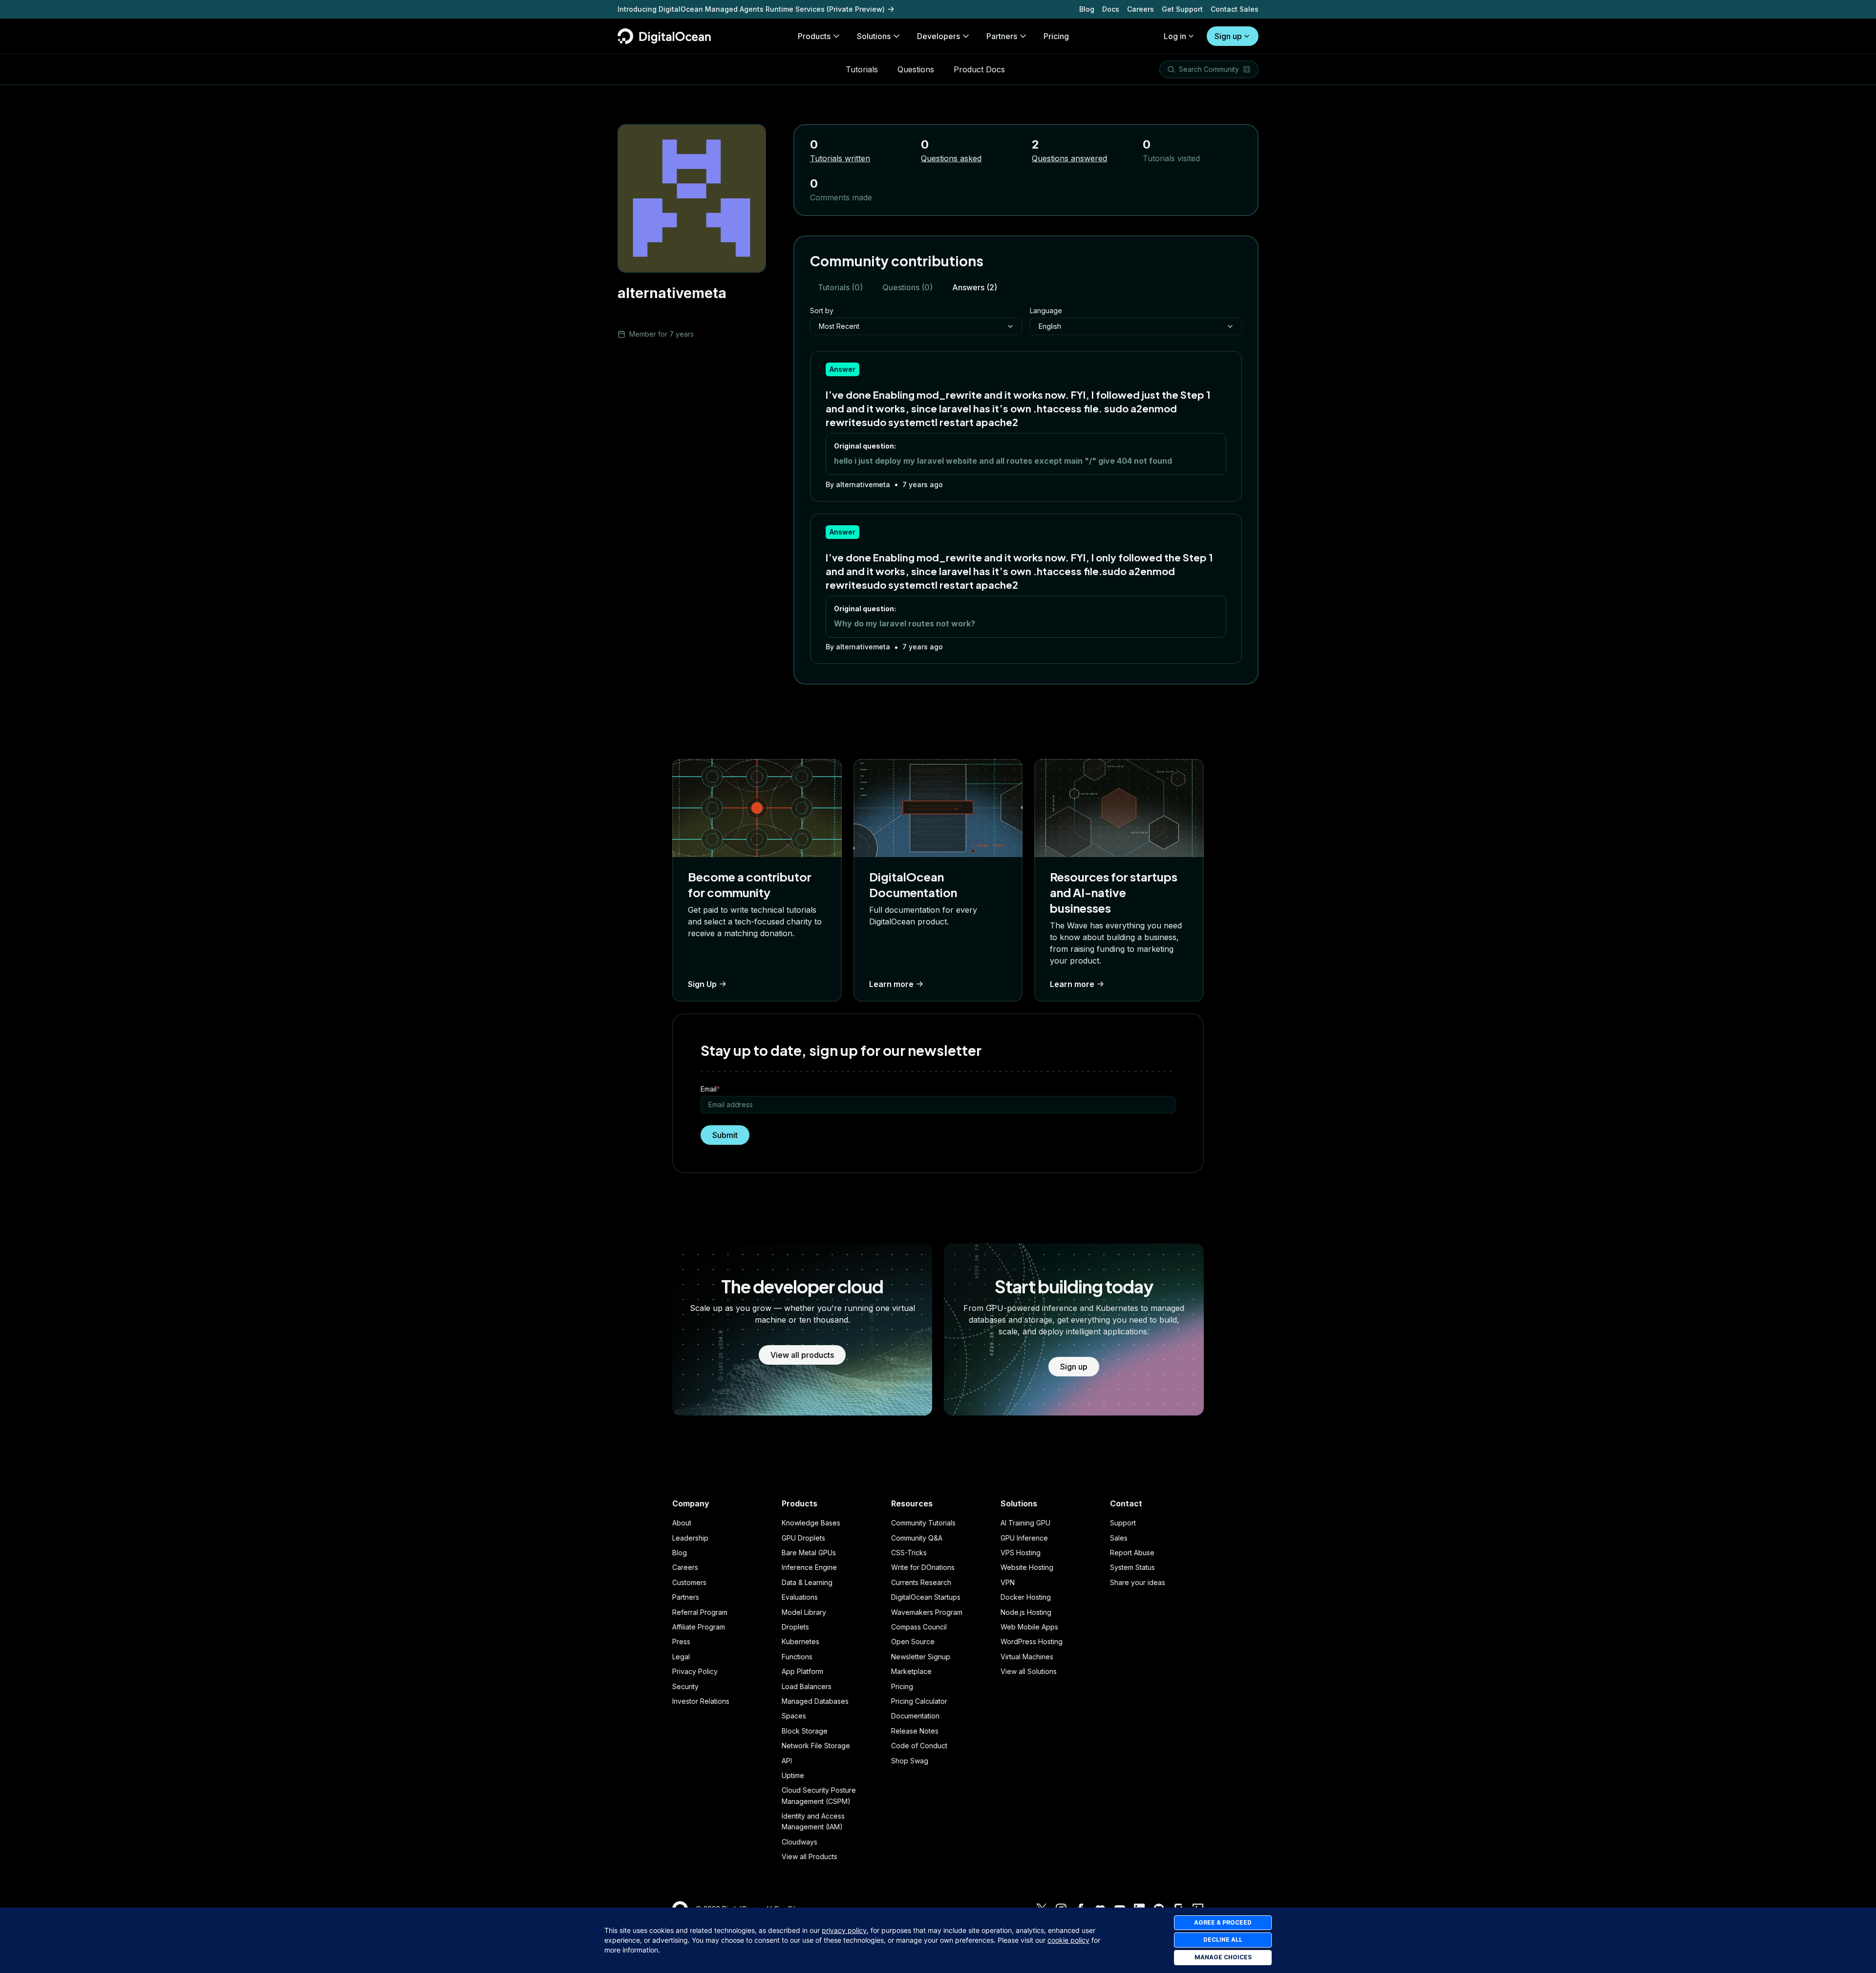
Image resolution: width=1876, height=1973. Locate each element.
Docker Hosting (1026, 1597)
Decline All (1223, 1940)
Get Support (1182, 9)
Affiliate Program (699, 1627)
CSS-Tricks (909, 1553)
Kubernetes (800, 1641)
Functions (797, 1657)
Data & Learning (807, 1582)
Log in (1175, 36)
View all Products (810, 1856)
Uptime (793, 1775)
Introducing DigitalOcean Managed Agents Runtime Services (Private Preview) (751, 9)
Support (1123, 1523)
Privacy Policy (695, 1671)
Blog (1087, 9)
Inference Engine (809, 1567)
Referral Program (700, 1612)
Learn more (891, 984)
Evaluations (800, 1597)
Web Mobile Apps (1029, 1627)
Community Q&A (917, 1538)
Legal (681, 1657)
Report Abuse (1132, 1553)
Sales (1119, 1538)
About (682, 1523)
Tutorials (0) (840, 287)
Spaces (794, 1716)
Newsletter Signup (921, 1657)
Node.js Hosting (1026, 1612)
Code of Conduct (919, 1746)
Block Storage (805, 1731)
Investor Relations (701, 1701)
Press (681, 1641)
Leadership (690, 1538)
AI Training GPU (1025, 1523)
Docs (1111, 9)
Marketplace (911, 1671)
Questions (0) (907, 287)
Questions (916, 69)
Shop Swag (910, 1761)
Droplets (795, 1627)
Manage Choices (1223, 1957)
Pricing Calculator (919, 1701)
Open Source (913, 1641)
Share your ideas (1138, 1582)
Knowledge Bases (811, 1523)
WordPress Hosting (1032, 1641)
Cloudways (799, 1842)
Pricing (902, 1686)
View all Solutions (1029, 1671)
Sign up (1228, 36)
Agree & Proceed (1223, 1922)
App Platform (802, 1671)
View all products (802, 1355)
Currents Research (921, 1582)
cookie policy (1068, 1940)
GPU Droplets (803, 1538)
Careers (1141, 9)
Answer (842, 369)
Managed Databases (815, 1701)
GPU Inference (1024, 1538)
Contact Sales (1235, 9)
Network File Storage (816, 1746)
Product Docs (979, 69)
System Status (1132, 1567)
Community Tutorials (923, 1523)
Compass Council (919, 1627)
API (787, 1761)
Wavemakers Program (927, 1612)
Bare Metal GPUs (809, 1553)
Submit (725, 1135)
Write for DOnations (923, 1567)
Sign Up (702, 984)
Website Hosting (1027, 1567)
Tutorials (862, 69)
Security (685, 1686)
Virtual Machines (1027, 1657)
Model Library (804, 1612)
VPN (1008, 1582)
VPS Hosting (1021, 1553)
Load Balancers (807, 1686)
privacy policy (844, 1930)
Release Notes (915, 1731)
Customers (689, 1582)
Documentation (915, 1716)
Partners (686, 1597)
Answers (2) (975, 287)
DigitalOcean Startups (926, 1597)
